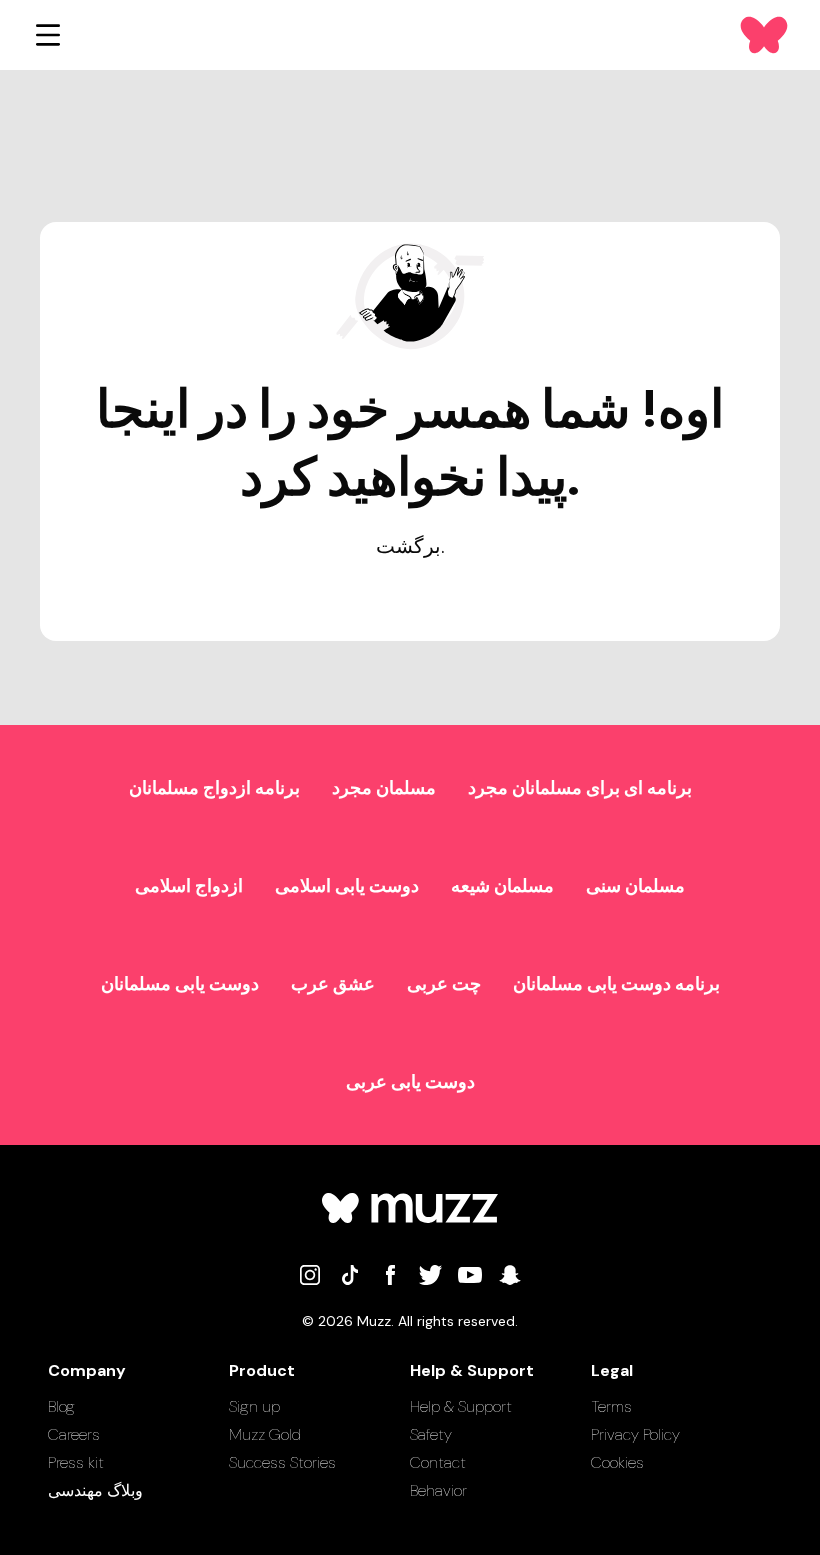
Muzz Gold (265, 1434)
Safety (431, 1434)
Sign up (254, 1406)
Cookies (617, 1462)
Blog (61, 1406)
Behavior (438, 1490)
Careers (74, 1434)
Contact (438, 1462)
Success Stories (282, 1462)
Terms (611, 1406)
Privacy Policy (635, 1434)
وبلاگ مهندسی (95, 1490)
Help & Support (461, 1406)
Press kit (76, 1462)
